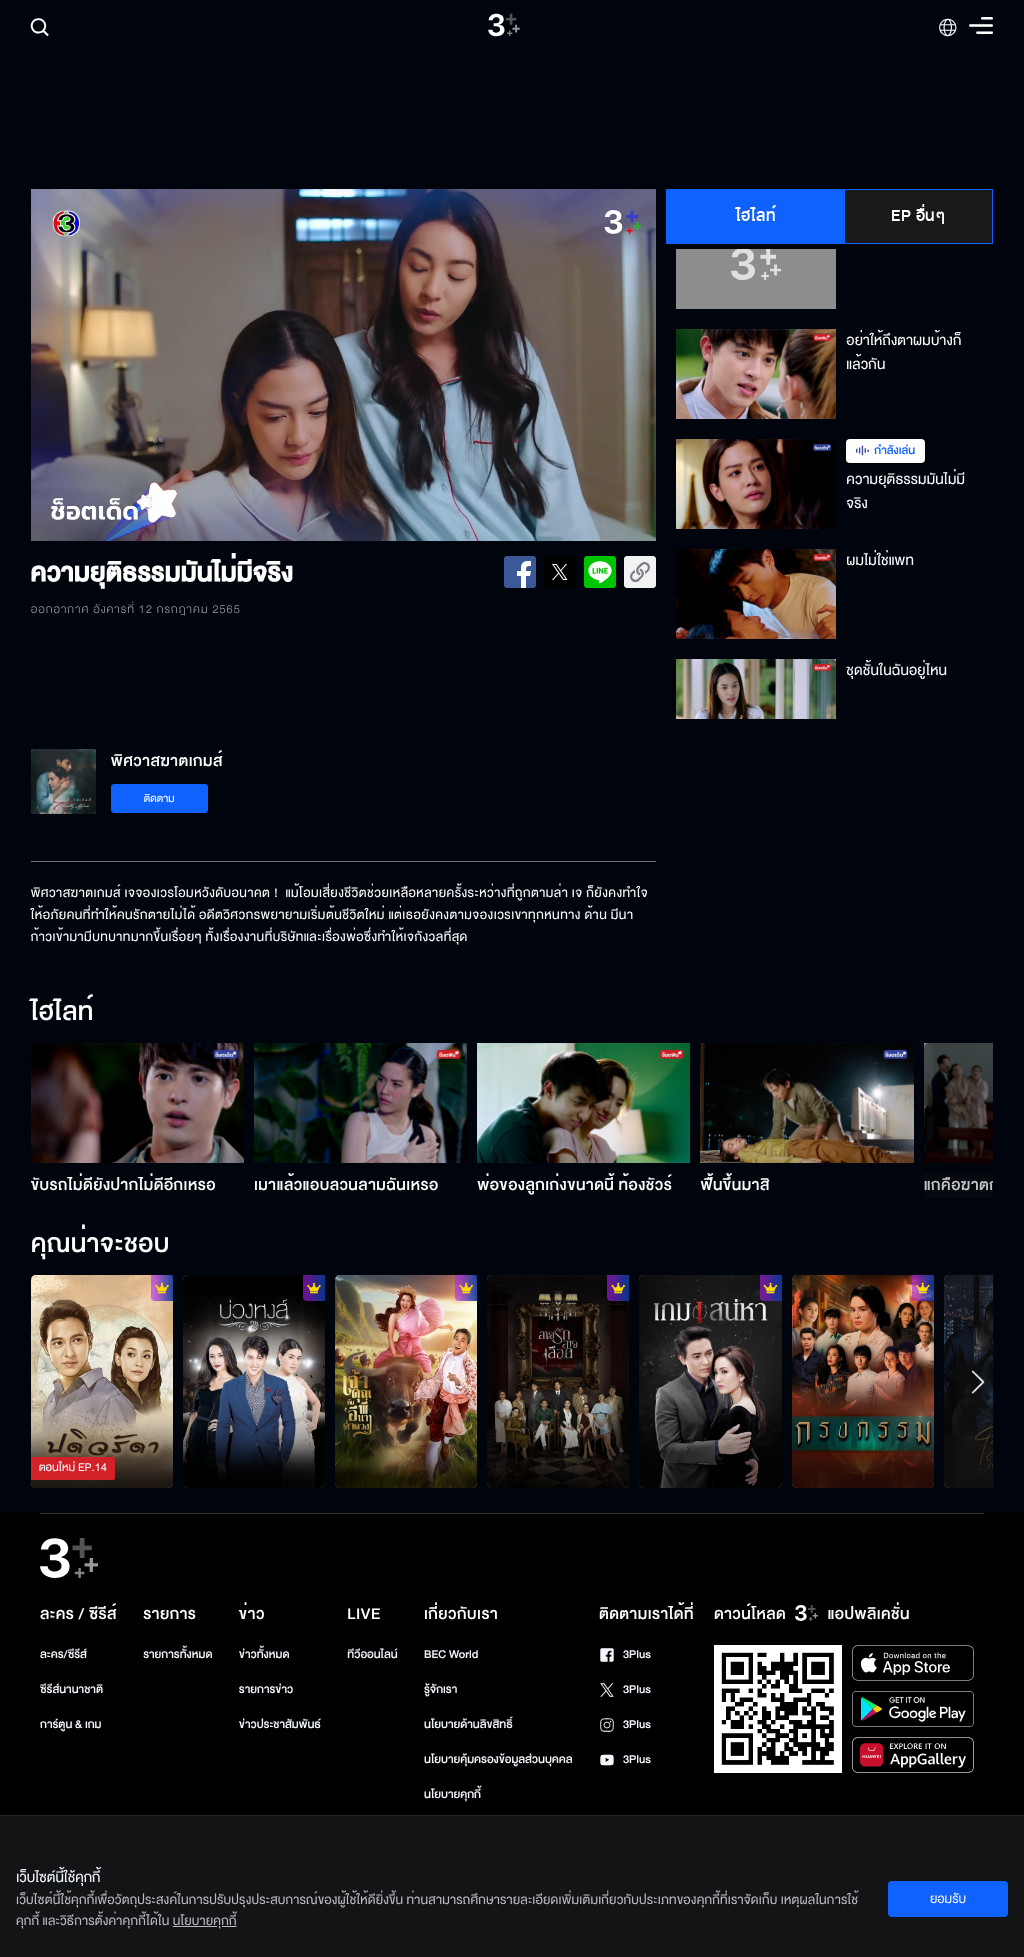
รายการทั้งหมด (177, 1654)
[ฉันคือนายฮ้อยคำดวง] (406, 1381)
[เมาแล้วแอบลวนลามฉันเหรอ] (360, 1103)
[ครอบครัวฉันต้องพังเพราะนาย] (710, 1381)
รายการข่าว (266, 1689)
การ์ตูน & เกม (71, 1724)
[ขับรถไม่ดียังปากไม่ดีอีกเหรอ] (137, 1103)
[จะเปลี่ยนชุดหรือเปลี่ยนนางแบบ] (254, 1381)
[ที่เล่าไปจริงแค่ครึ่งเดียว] (102, 1381)
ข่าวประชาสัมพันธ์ (280, 1724)
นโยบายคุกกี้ (452, 1794)
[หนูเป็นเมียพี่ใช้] (863, 1381)
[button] (156, 365)
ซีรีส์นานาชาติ (71, 1689)
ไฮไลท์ (756, 216)
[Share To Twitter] (560, 572)
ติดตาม (159, 798)
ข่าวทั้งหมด (264, 1654)
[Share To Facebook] (520, 572)
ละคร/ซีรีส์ (63, 1654)
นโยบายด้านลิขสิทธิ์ (468, 1724)
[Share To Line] (600, 572)
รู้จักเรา (440, 1689)
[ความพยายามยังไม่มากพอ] (558, 1381)
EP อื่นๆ (918, 216)
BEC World (451, 1654)
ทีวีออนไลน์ (372, 1654)
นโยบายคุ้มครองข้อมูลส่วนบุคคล (498, 1759)
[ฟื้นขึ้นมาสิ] (806, 1103)
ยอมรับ (948, 1899)
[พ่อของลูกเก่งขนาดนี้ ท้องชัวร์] (583, 1103)
